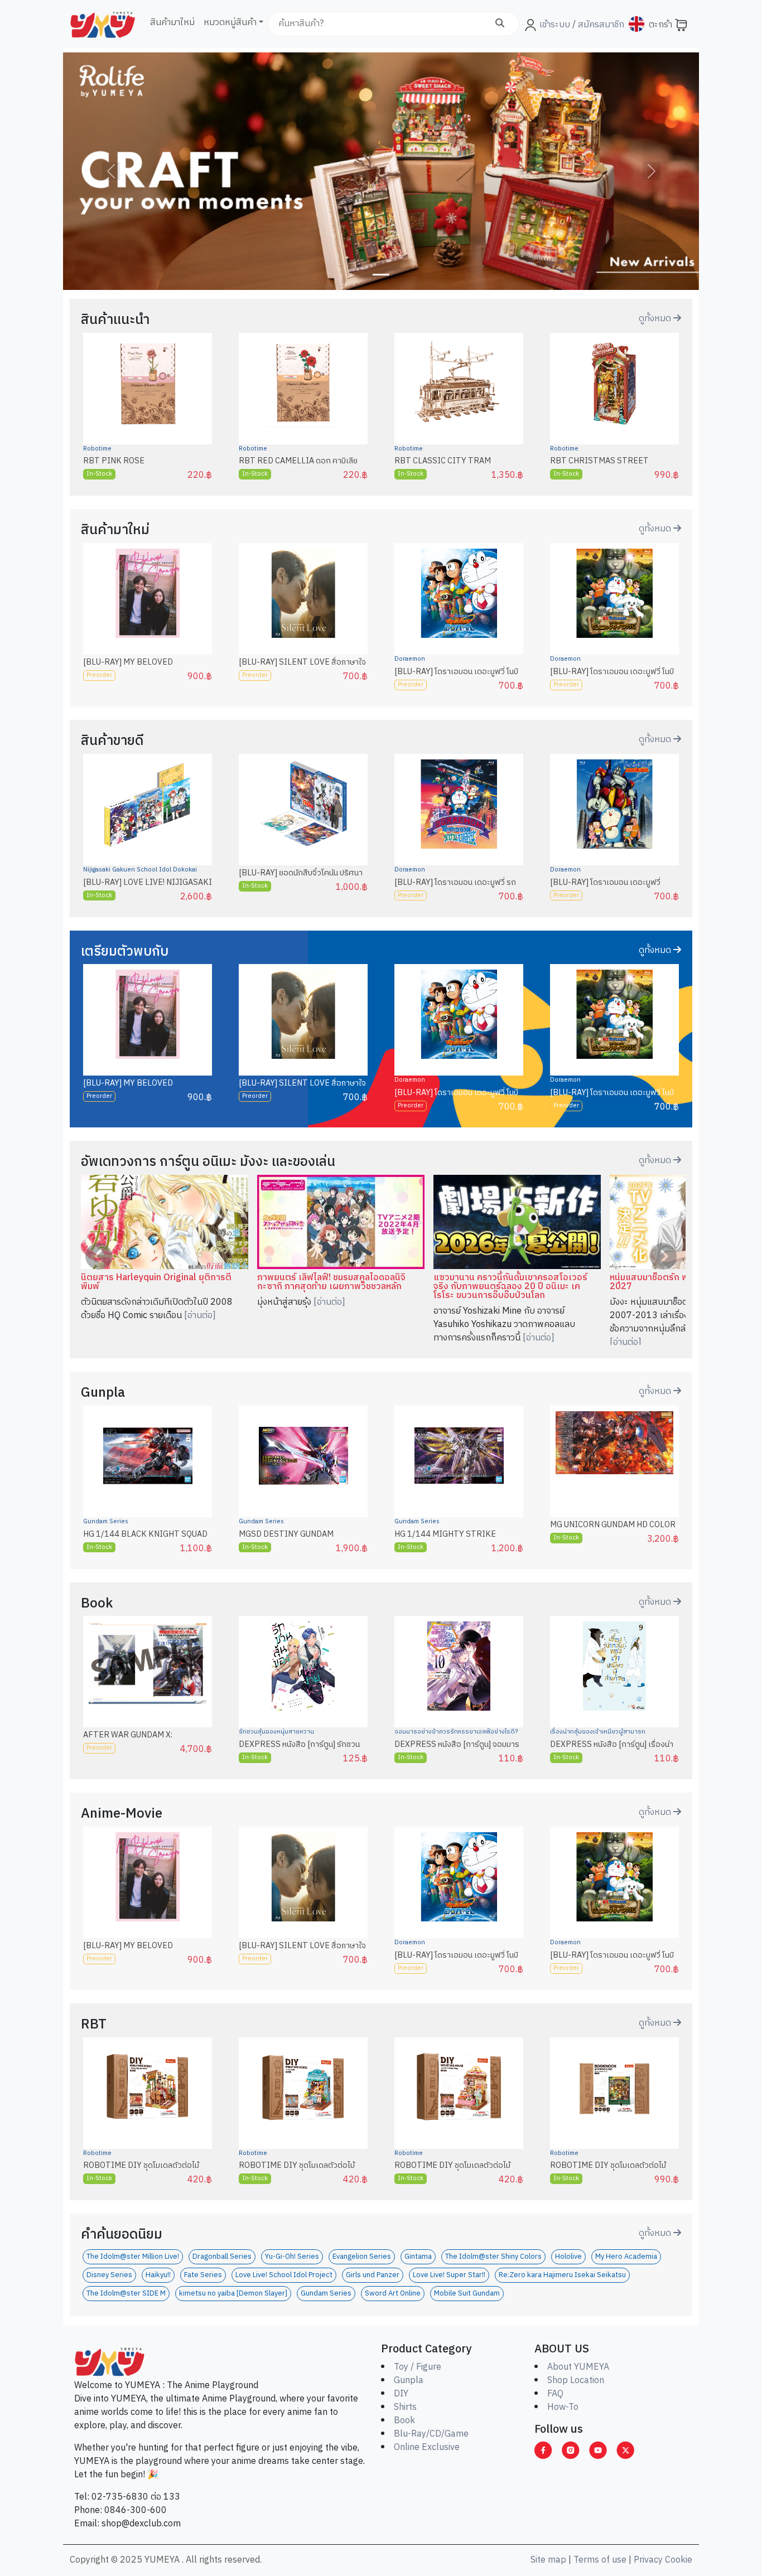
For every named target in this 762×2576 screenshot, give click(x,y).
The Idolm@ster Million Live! (133, 2257)
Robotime (97, 449)
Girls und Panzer (373, 2275)
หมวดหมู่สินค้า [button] (230, 23)
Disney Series (109, 2275)
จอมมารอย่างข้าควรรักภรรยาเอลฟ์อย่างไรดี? (456, 1732)
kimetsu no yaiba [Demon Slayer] (233, 2294)
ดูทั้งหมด (656, 319)
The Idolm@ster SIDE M (126, 2294)
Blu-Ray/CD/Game (431, 2434)
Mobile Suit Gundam (467, 2294)
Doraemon (410, 659)
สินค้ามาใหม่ (172, 23)
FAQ (555, 2394)
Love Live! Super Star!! (449, 2275)
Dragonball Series (222, 2257)
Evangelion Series (362, 2257)
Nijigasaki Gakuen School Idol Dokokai (140, 870)
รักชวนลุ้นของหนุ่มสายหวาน (276, 1732)
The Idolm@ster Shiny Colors (493, 2257)
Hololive (568, 2257)
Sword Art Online (393, 2294)
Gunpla (409, 2381)
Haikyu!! (158, 2275)
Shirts (405, 2407)
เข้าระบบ (555, 25)
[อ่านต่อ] (200, 1316)
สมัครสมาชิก (600, 25)
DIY (401, 2394)
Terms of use (600, 2560)
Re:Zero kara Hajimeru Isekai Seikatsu (562, 2275)
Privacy (648, 2560)
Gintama (418, 2257)
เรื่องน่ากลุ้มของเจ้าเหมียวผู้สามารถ (598, 1732)
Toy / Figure (418, 2367)
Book (404, 2421)
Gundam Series (106, 1522)
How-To (563, 2407)
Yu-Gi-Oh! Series (292, 2257)
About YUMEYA (578, 2367)
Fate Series (203, 2275)
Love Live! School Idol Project (284, 2275)
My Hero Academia (626, 2257)
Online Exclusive (427, 2447)
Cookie (679, 2560)
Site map (548, 2560)
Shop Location (576, 2381)
